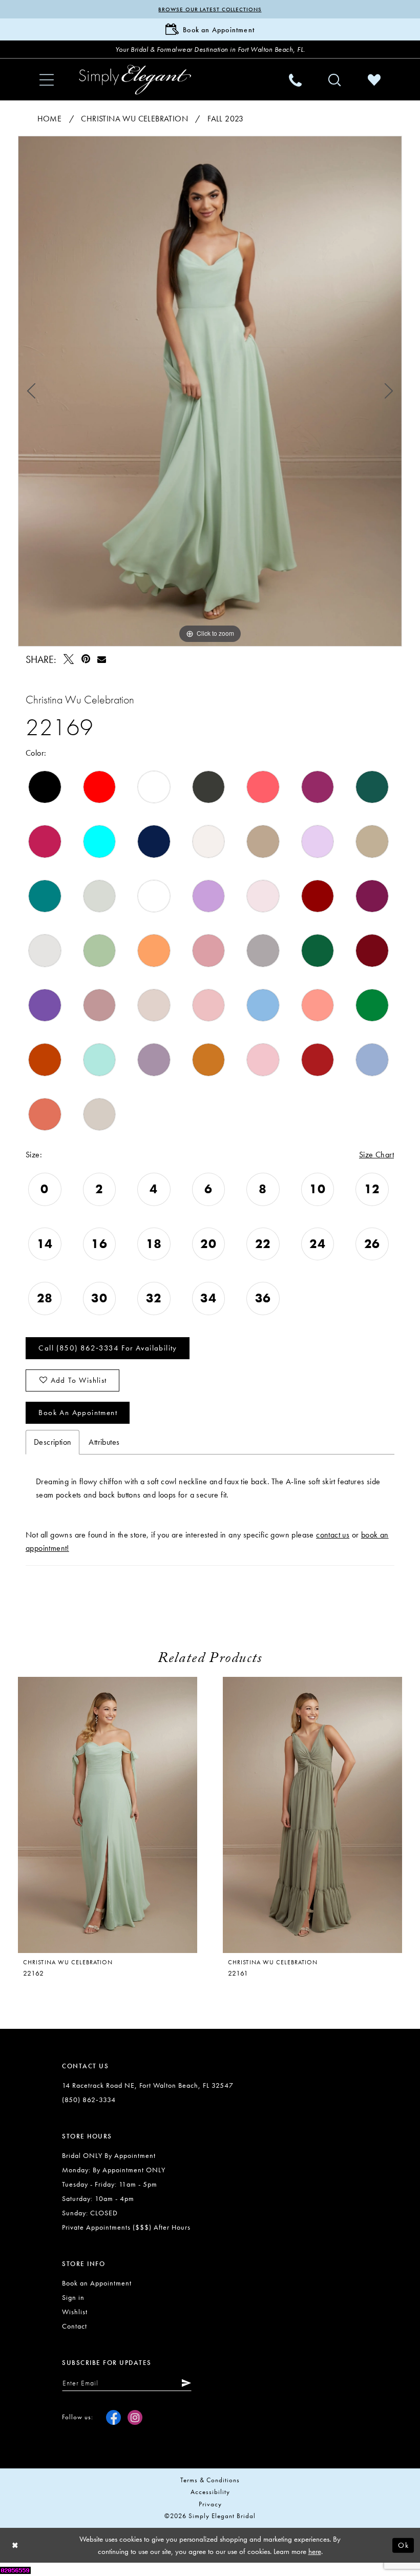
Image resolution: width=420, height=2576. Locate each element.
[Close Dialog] (15, 2545)
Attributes (104, 1442)
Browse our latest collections (210, 9)
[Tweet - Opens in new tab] (69, 659)
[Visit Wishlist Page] (374, 80)
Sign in (73, 2297)
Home (50, 119)
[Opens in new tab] (15, 2569)
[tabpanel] (210, 391)
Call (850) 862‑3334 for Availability (108, 1348)
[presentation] (108, 1815)
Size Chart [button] (376, 1155)
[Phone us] (295, 80)
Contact (75, 2326)
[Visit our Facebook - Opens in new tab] (113, 2417)
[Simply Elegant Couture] (135, 79)
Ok (403, 2545)
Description (52, 1442)
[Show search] (335, 80)
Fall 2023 (226, 119)
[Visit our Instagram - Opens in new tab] (135, 2417)
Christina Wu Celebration (134, 119)
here (315, 2551)
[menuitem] (47, 80)
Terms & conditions (210, 2480)
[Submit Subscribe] (184, 2383)
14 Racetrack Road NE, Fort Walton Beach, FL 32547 (148, 2085)
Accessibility (210, 2492)
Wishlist (75, 2312)
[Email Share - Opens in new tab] (101, 659)
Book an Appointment (78, 1412)
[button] (47, 80)
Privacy (210, 2504)
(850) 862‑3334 (89, 2100)
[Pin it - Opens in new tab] (86, 659)
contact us (333, 1535)
